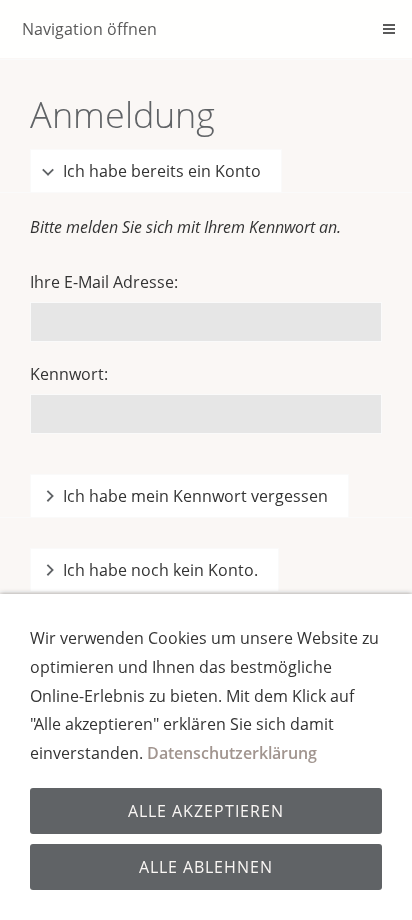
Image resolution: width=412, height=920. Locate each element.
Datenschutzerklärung (232, 753)
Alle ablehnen (206, 867)
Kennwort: (69, 374)
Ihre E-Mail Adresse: (104, 282)
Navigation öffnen (89, 29)
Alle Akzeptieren (206, 811)
